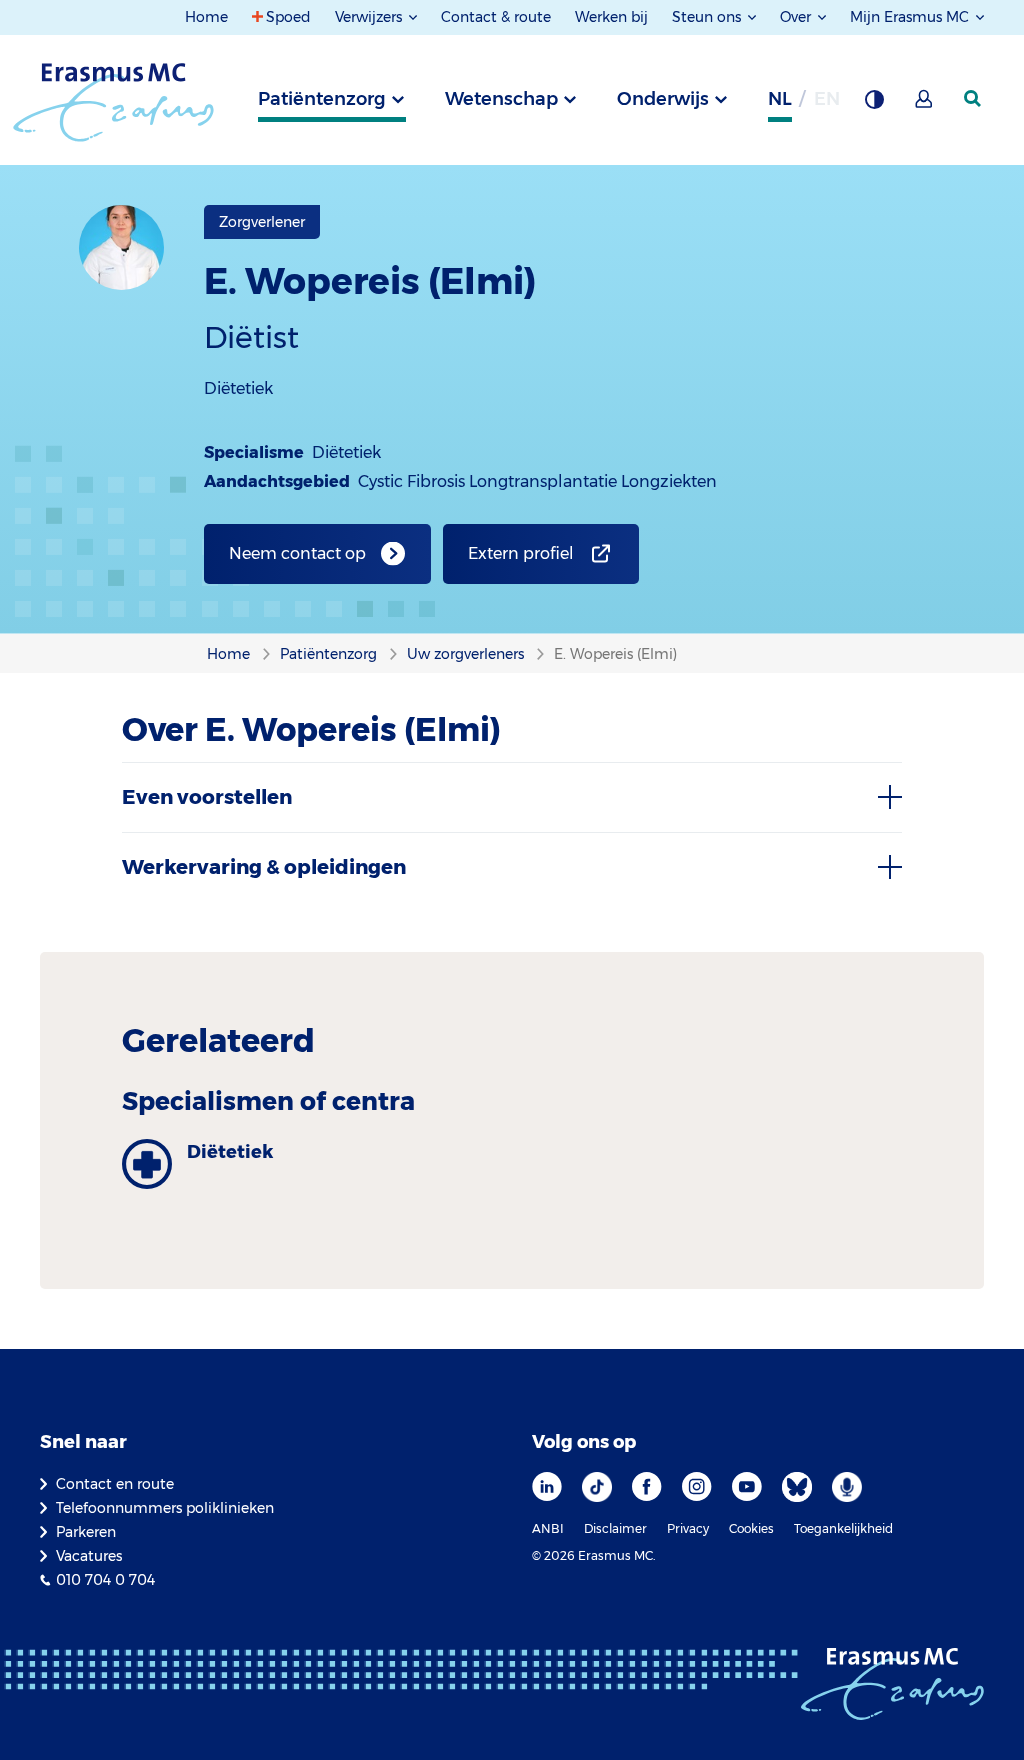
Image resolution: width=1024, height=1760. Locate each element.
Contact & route (496, 17)
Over (797, 17)
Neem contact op (297, 553)
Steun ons (708, 17)
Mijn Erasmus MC (911, 17)
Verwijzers (370, 17)
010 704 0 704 (105, 1580)
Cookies (751, 1528)
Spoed (288, 17)
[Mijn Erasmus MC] (925, 105)
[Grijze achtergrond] (874, 105)
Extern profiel (521, 553)
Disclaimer (615, 1528)
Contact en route (115, 1484)
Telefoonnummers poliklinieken (165, 1508)
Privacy (688, 1528)
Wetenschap (501, 99)
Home (206, 17)
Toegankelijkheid (843, 1528)
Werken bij (611, 17)
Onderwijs (663, 99)
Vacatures (89, 1556)
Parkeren (86, 1532)
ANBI (548, 1528)
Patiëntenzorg (322, 99)
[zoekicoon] (974, 99)
